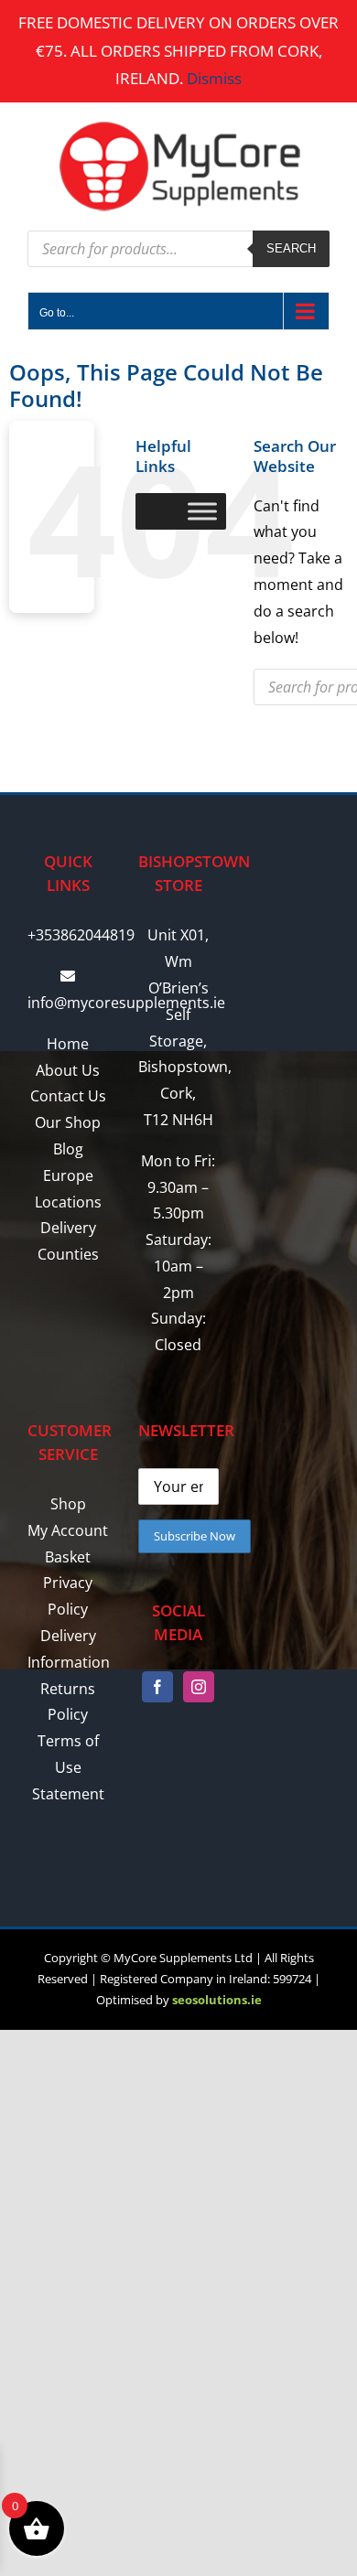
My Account (68, 1530)
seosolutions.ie (217, 2000)
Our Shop (68, 1122)
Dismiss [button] (214, 78)
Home (68, 1044)
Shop (68, 1504)
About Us (68, 1070)
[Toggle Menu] (202, 511)
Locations (68, 1202)
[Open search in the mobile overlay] (178, 249)
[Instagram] (199, 1687)
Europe (68, 1175)
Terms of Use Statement (68, 1767)
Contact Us (68, 1096)
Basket (68, 1557)
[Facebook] (157, 1687)
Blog (68, 1149)
